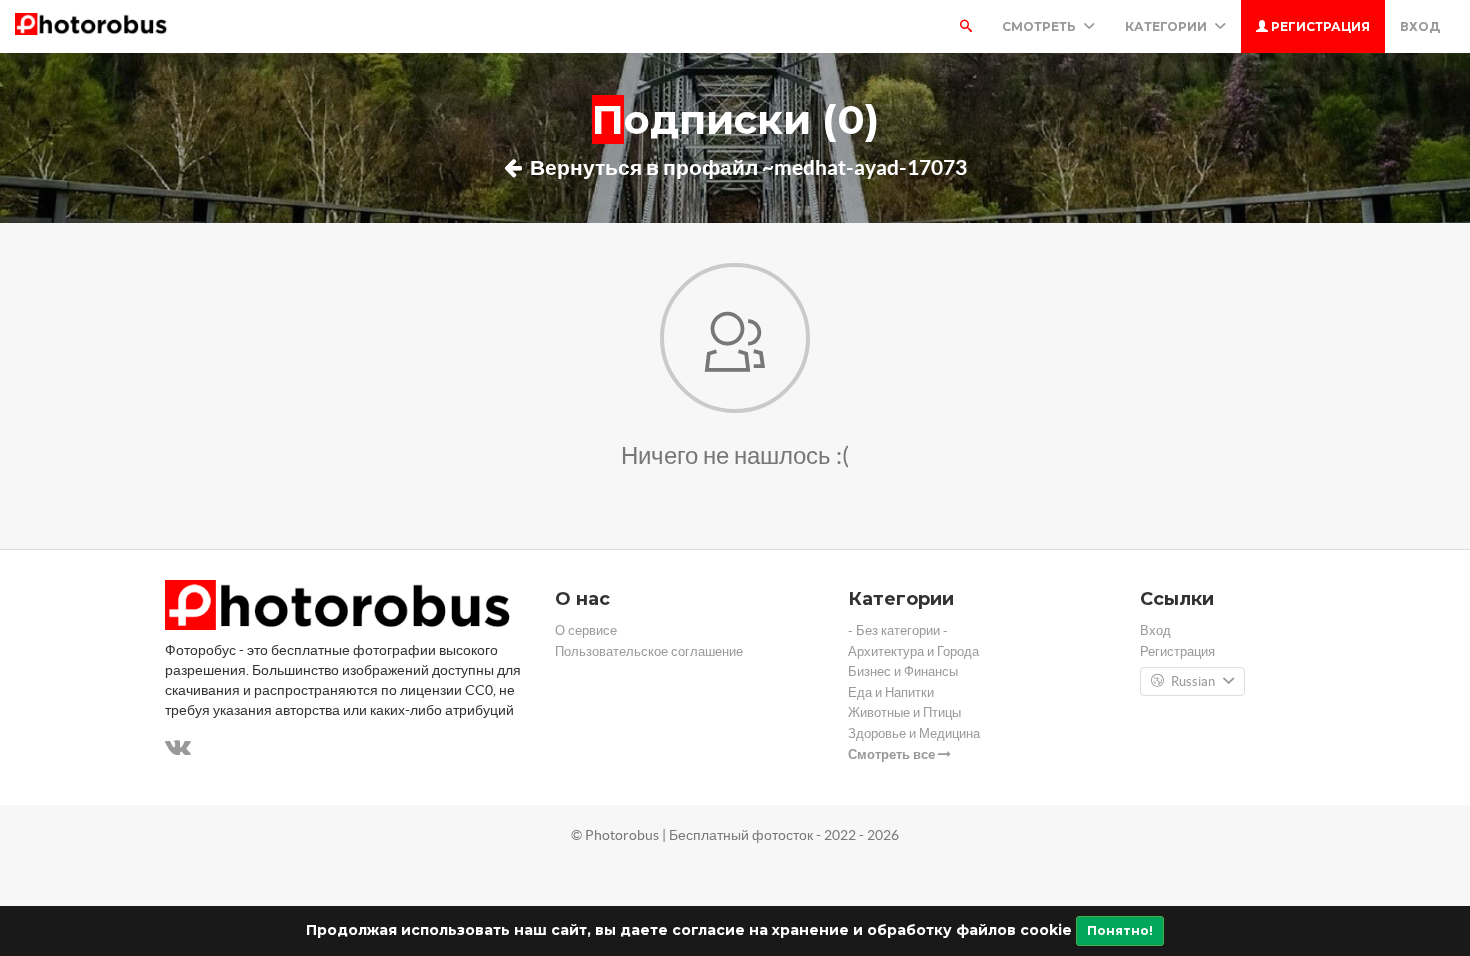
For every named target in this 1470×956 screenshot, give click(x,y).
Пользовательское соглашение (649, 651)
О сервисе (586, 630)
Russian (1193, 681)
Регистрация (1319, 26)
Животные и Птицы (904, 712)
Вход (1420, 26)
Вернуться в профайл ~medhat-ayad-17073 (746, 167)
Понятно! (1120, 930)
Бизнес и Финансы (903, 671)
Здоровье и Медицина (914, 733)
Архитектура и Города (913, 651)
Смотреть (1040, 26)
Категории (1167, 26)
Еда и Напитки (891, 692)
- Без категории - (898, 630)
